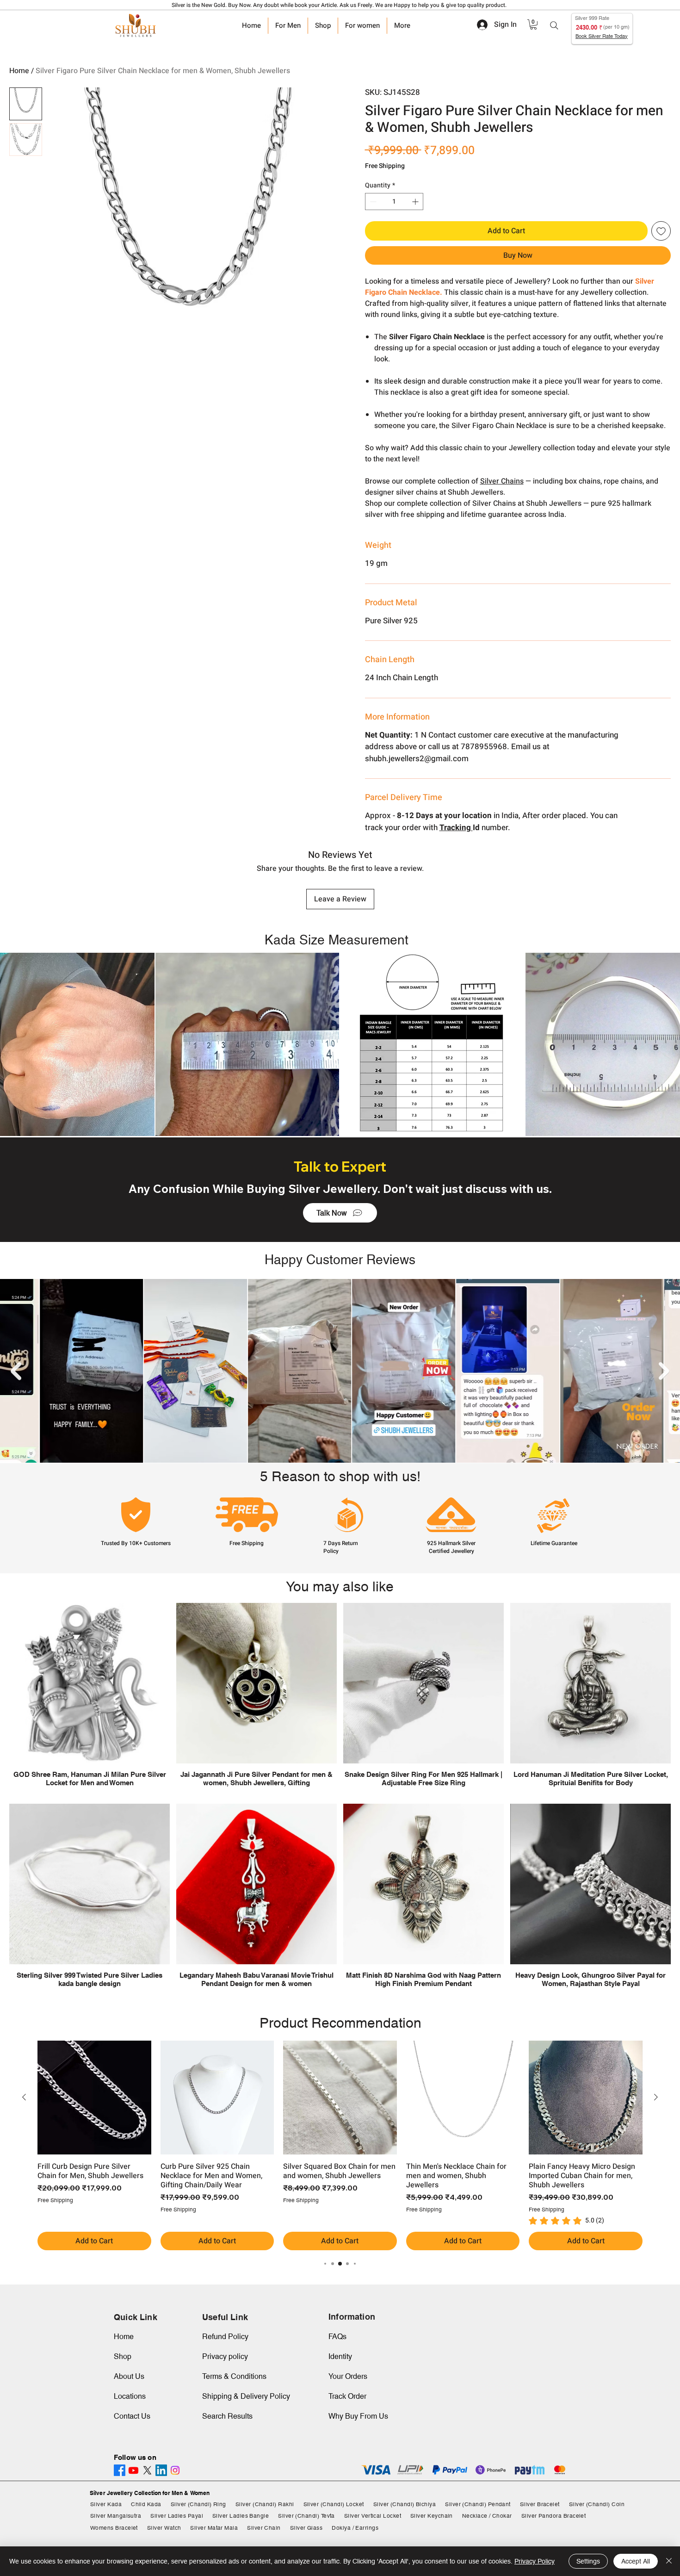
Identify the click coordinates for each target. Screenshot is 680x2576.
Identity (340, 2356)
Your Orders (348, 2376)
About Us (129, 2376)
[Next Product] (656, 2097)
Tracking (456, 828)
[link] (533, 25)
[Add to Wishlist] (661, 231)
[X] (147, 2470)
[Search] (554, 25)
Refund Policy (225, 2337)
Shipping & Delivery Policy (246, 2396)
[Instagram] (175, 2470)
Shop (123, 2356)
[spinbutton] (394, 202)
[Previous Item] (16, 1371)
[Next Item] (664, 1371)
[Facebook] (120, 2470)
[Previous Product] (24, 2097)
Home (19, 71)
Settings (588, 2561)
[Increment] (416, 202)
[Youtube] (133, 2470)
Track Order (347, 2396)
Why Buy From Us (358, 2416)
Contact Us (132, 2416)
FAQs (337, 2337)
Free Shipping (385, 166)
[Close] (669, 2561)
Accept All (636, 2561)
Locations (130, 2396)
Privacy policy (225, 2356)
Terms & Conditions (234, 2376)
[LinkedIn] (161, 2470)
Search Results (227, 2416)
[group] (340, 2145)
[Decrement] (372, 202)
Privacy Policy (535, 2561)
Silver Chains (502, 481)
